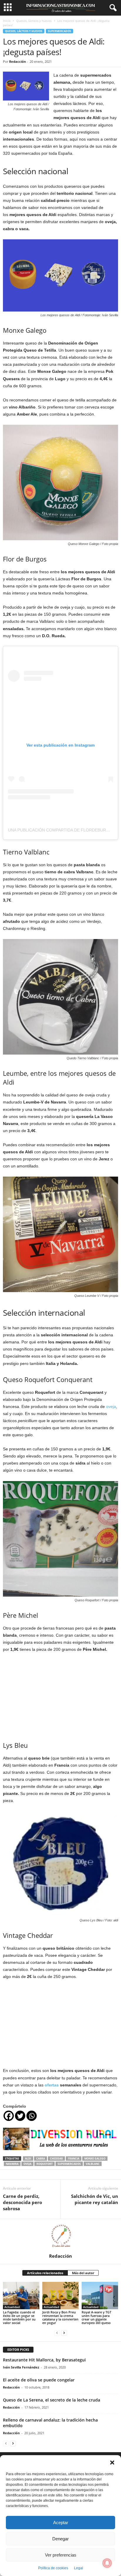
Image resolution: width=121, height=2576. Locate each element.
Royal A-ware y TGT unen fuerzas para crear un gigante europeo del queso (96, 2317)
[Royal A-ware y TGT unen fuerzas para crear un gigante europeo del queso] (100, 2296)
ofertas (52, 2085)
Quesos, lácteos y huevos (34, 21)
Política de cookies (53, 2568)
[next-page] (64, 2333)
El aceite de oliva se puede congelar (39, 2380)
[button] (112, 2463)
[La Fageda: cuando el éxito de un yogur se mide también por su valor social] (21, 2296)
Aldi (28, 2159)
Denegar (60, 2539)
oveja (111, 1406)
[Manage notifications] (107, 2563)
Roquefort (44, 2164)
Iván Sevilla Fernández (21, 2367)
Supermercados (59, 31)
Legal (79, 2568)
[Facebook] (9, 2116)
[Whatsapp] (32, 2116)
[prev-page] (57, 2333)
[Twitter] (20, 2116)
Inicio (7, 21)
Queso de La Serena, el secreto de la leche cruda (52, 2400)
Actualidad (12, 2307)
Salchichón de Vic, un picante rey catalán (95, 2199)
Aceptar (61, 2523)
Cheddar (56, 2159)
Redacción (17, 61)
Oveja (27, 2164)
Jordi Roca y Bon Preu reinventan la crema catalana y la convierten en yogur (60, 2317)
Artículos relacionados (45, 2273)
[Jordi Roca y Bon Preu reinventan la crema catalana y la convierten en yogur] (60, 2296)
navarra (12, 2164)
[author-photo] (60, 2236)
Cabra (41, 2159)
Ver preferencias (61, 2555)
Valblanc (93, 2164)
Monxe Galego (95, 2159)
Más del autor (83, 2273)
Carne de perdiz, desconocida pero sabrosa (22, 2202)
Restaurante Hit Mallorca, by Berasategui (44, 2360)
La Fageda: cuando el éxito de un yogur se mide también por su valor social (19, 2317)
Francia (74, 2159)
